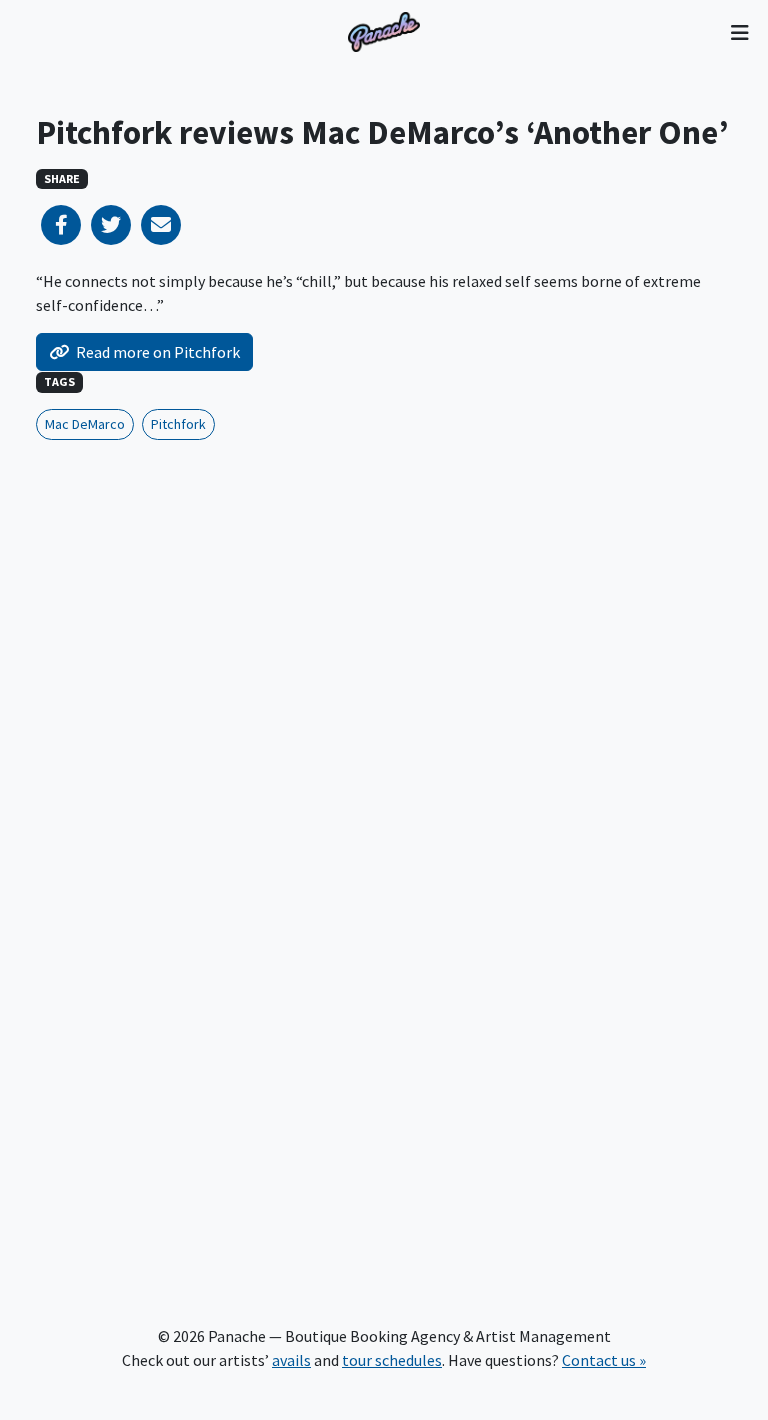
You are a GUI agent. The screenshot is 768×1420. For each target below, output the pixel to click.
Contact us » (604, 1360)
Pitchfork (178, 424)
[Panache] (384, 32)
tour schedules (392, 1360)
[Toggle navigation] (739, 32)
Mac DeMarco (85, 424)
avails (291, 1360)
